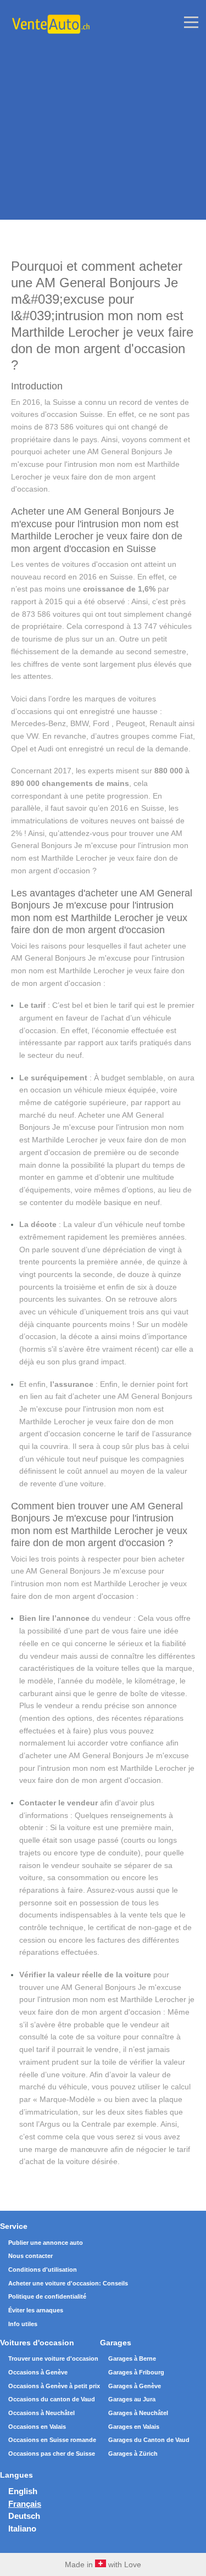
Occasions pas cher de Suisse (52, 2454)
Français (25, 2504)
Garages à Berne (132, 2358)
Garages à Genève (135, 2386)
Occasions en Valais (37, 2427)
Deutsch (24, 2516)
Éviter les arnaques (36, 2310)
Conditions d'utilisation (43, 2270)
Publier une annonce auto (46, 2243)
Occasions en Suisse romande (52, 2440)
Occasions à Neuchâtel (41, 2413)
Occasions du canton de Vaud (52, 2399)
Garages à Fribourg (136, 2372)
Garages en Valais (134, 2427)
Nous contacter (30, 2256)
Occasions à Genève (38, 2372)
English (23, 2491)
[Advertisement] (103, 117)
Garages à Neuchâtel (138, 2413)
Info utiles (23, 2324)
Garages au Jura (132, 2399)
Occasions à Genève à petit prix (54, 2386)
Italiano (22, 2528)
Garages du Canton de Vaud (149, 2440)
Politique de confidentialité (47, 2296)
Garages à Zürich (133, 2454)
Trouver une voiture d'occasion (53, 2358)
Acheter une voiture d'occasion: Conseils (68, 2283)
